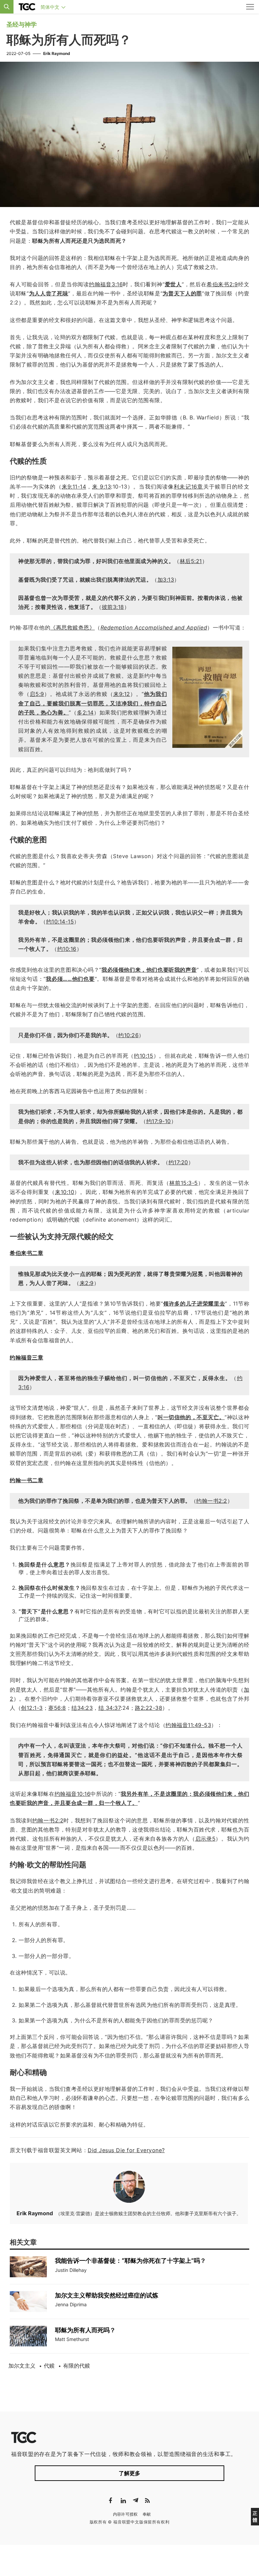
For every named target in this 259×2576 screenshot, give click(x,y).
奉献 (147, 2514)
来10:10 (65, 1192)
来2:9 (87, 1283)
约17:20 (178, 1162)
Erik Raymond (57, 53)
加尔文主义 (22, 2366)
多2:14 (85, 712)
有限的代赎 (77, 2366)
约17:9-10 (159, 1121)
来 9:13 (102, 487)
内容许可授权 (125, 2514)
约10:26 (128, 1035)
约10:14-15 (60, 921)
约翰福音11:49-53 (188, 1725)
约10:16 (67, 949)
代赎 (49, 2366)
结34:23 (82, 1708)
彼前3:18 (113, 607)
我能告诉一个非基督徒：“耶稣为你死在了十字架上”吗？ (131, 2261)
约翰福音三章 (26, 1357)
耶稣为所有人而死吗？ (85, 2330)
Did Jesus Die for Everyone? (126, 2150)
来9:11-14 (74, 487)
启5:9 (37, 694)
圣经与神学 (22, 24)
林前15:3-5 (184, 1183)
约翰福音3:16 (106, 284)
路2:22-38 (149, 1708)
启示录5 (205, 1839)
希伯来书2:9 (222, 284)
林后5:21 (191, 561)
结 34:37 (110, 1708)
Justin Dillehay (71, 2270)
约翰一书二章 (26, 1480)
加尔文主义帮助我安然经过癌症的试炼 (107, 2295)
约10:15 (143, 1056)
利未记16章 (188, 487)
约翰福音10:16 (73, 1794)
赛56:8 (57, 1708)
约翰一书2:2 (212, 1501)
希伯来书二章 (26, 1253)
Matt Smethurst (72, 2339)
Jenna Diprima (71, 2304)
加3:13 (166, 580)
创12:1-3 (32, 1708)
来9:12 (122, 694)
